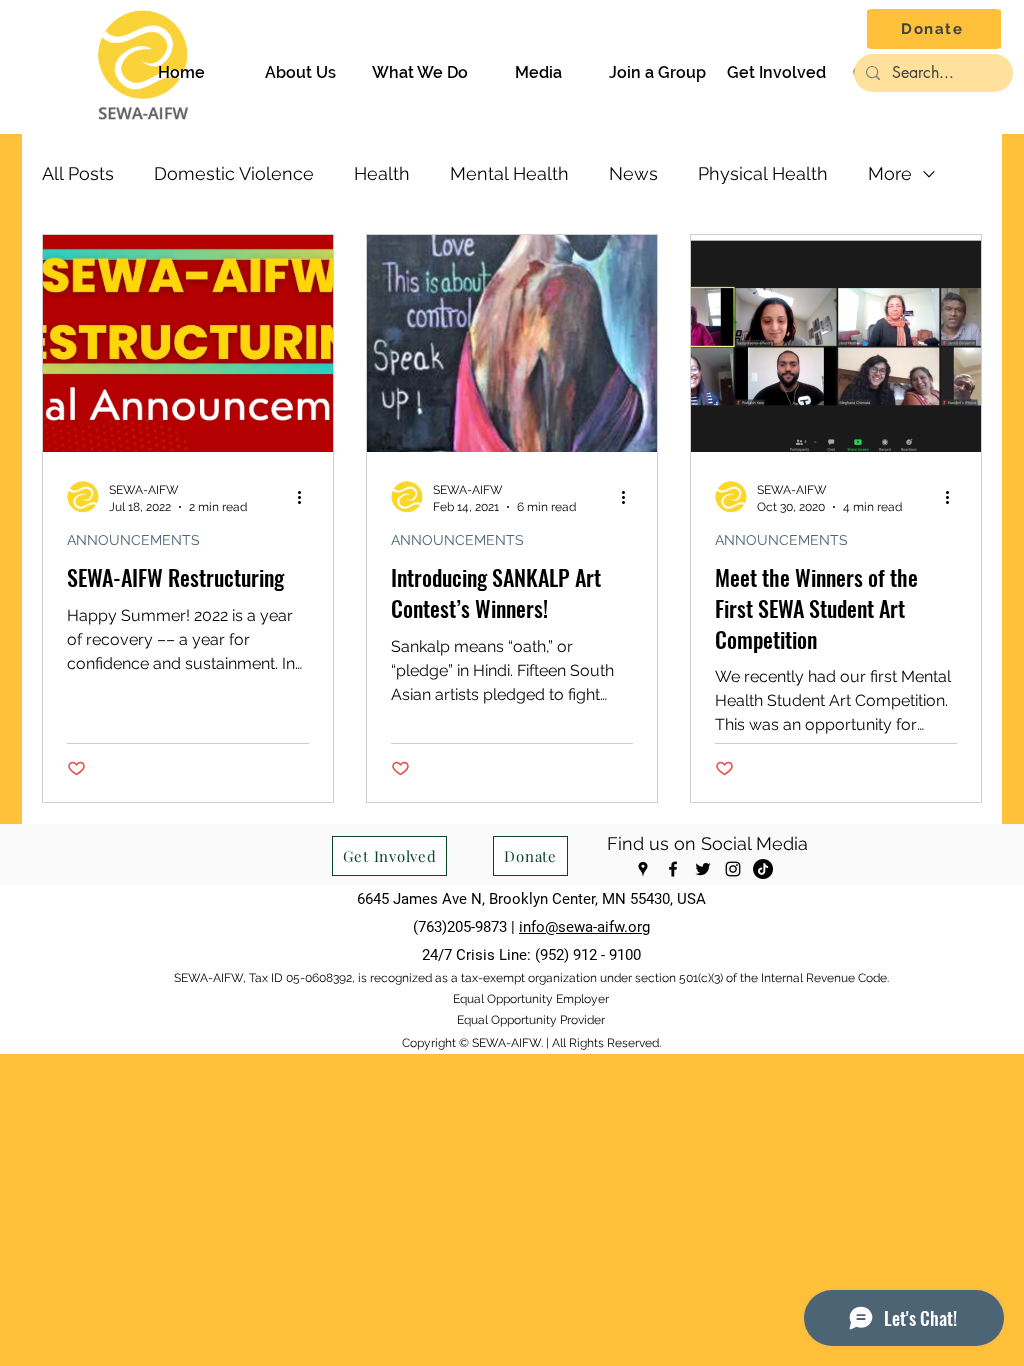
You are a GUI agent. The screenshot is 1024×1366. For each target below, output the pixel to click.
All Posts (78, 173)
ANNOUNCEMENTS (133, 540)
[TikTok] (763, 869)
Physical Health (763, 173)
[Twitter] (703, 869)
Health (382, 173)
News (633, 173)
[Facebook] (673, 869)
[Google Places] (643, 869)
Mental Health (509, 173)
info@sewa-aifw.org (584, 927)
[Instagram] (733, 869)
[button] (300, 73)
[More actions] (306, 497)
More (890, 173)
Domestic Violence (234, 173)
